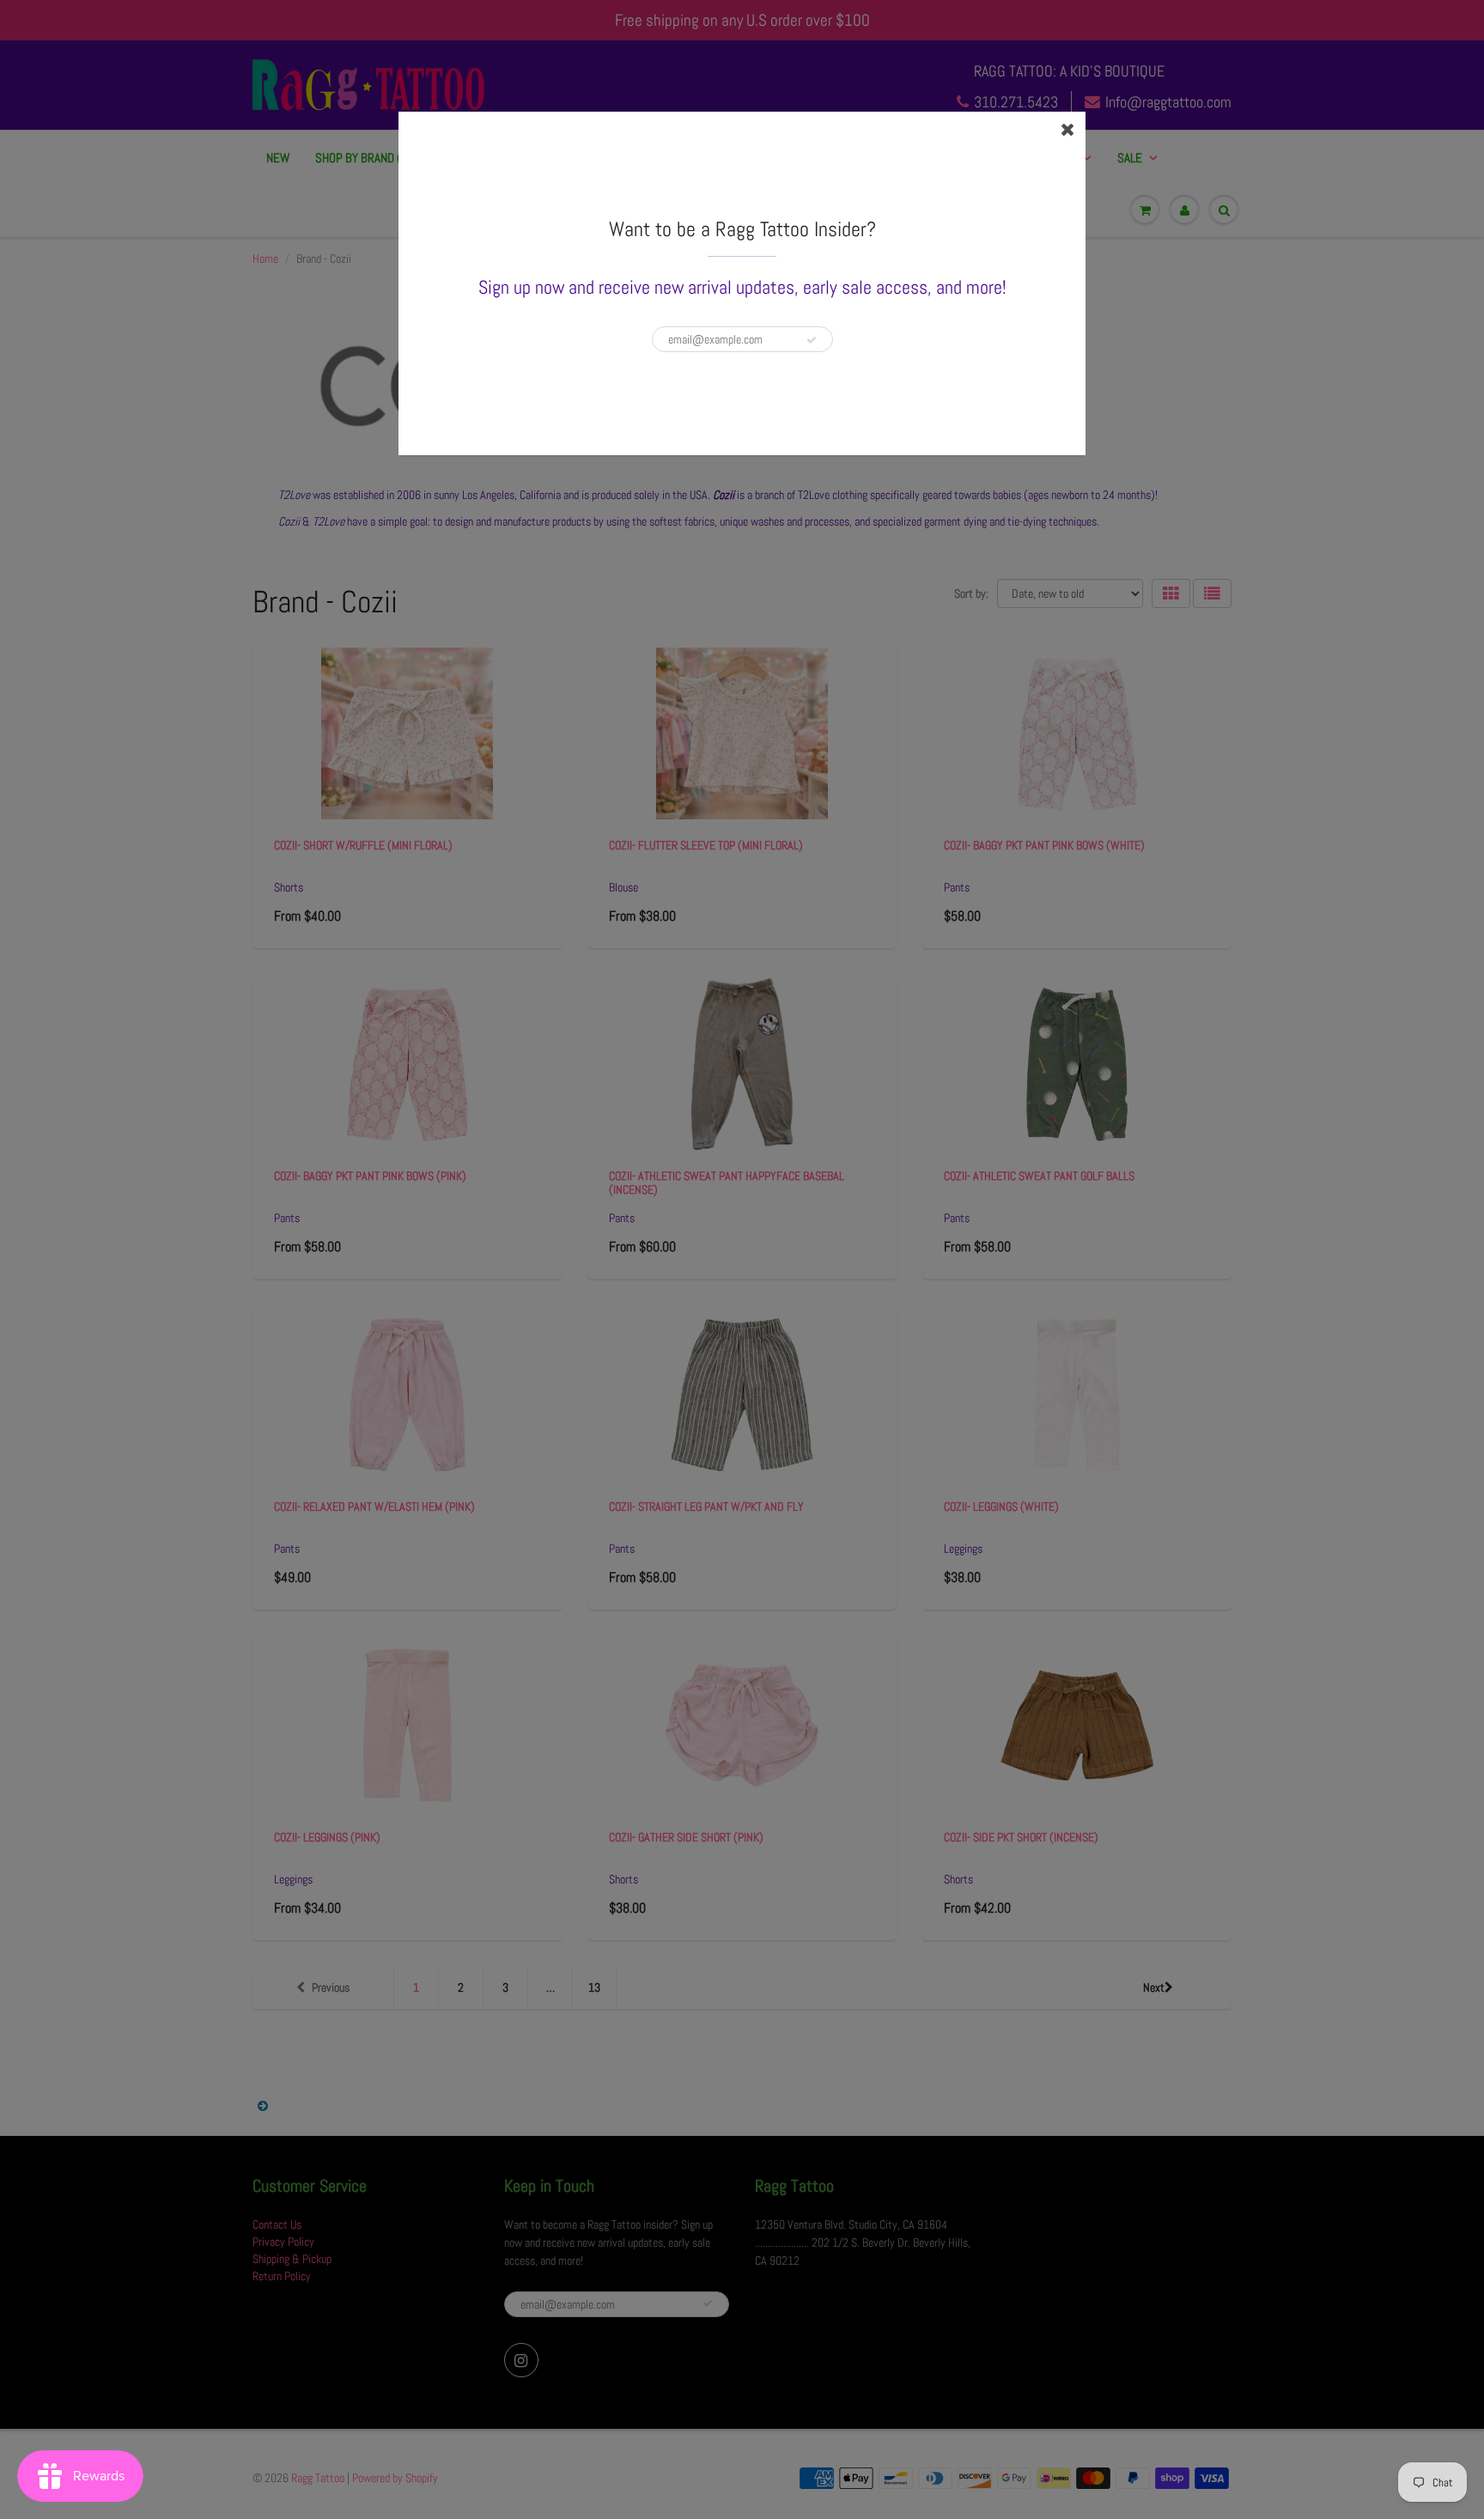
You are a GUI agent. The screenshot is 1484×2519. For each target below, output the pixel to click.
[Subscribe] (812, 340)
